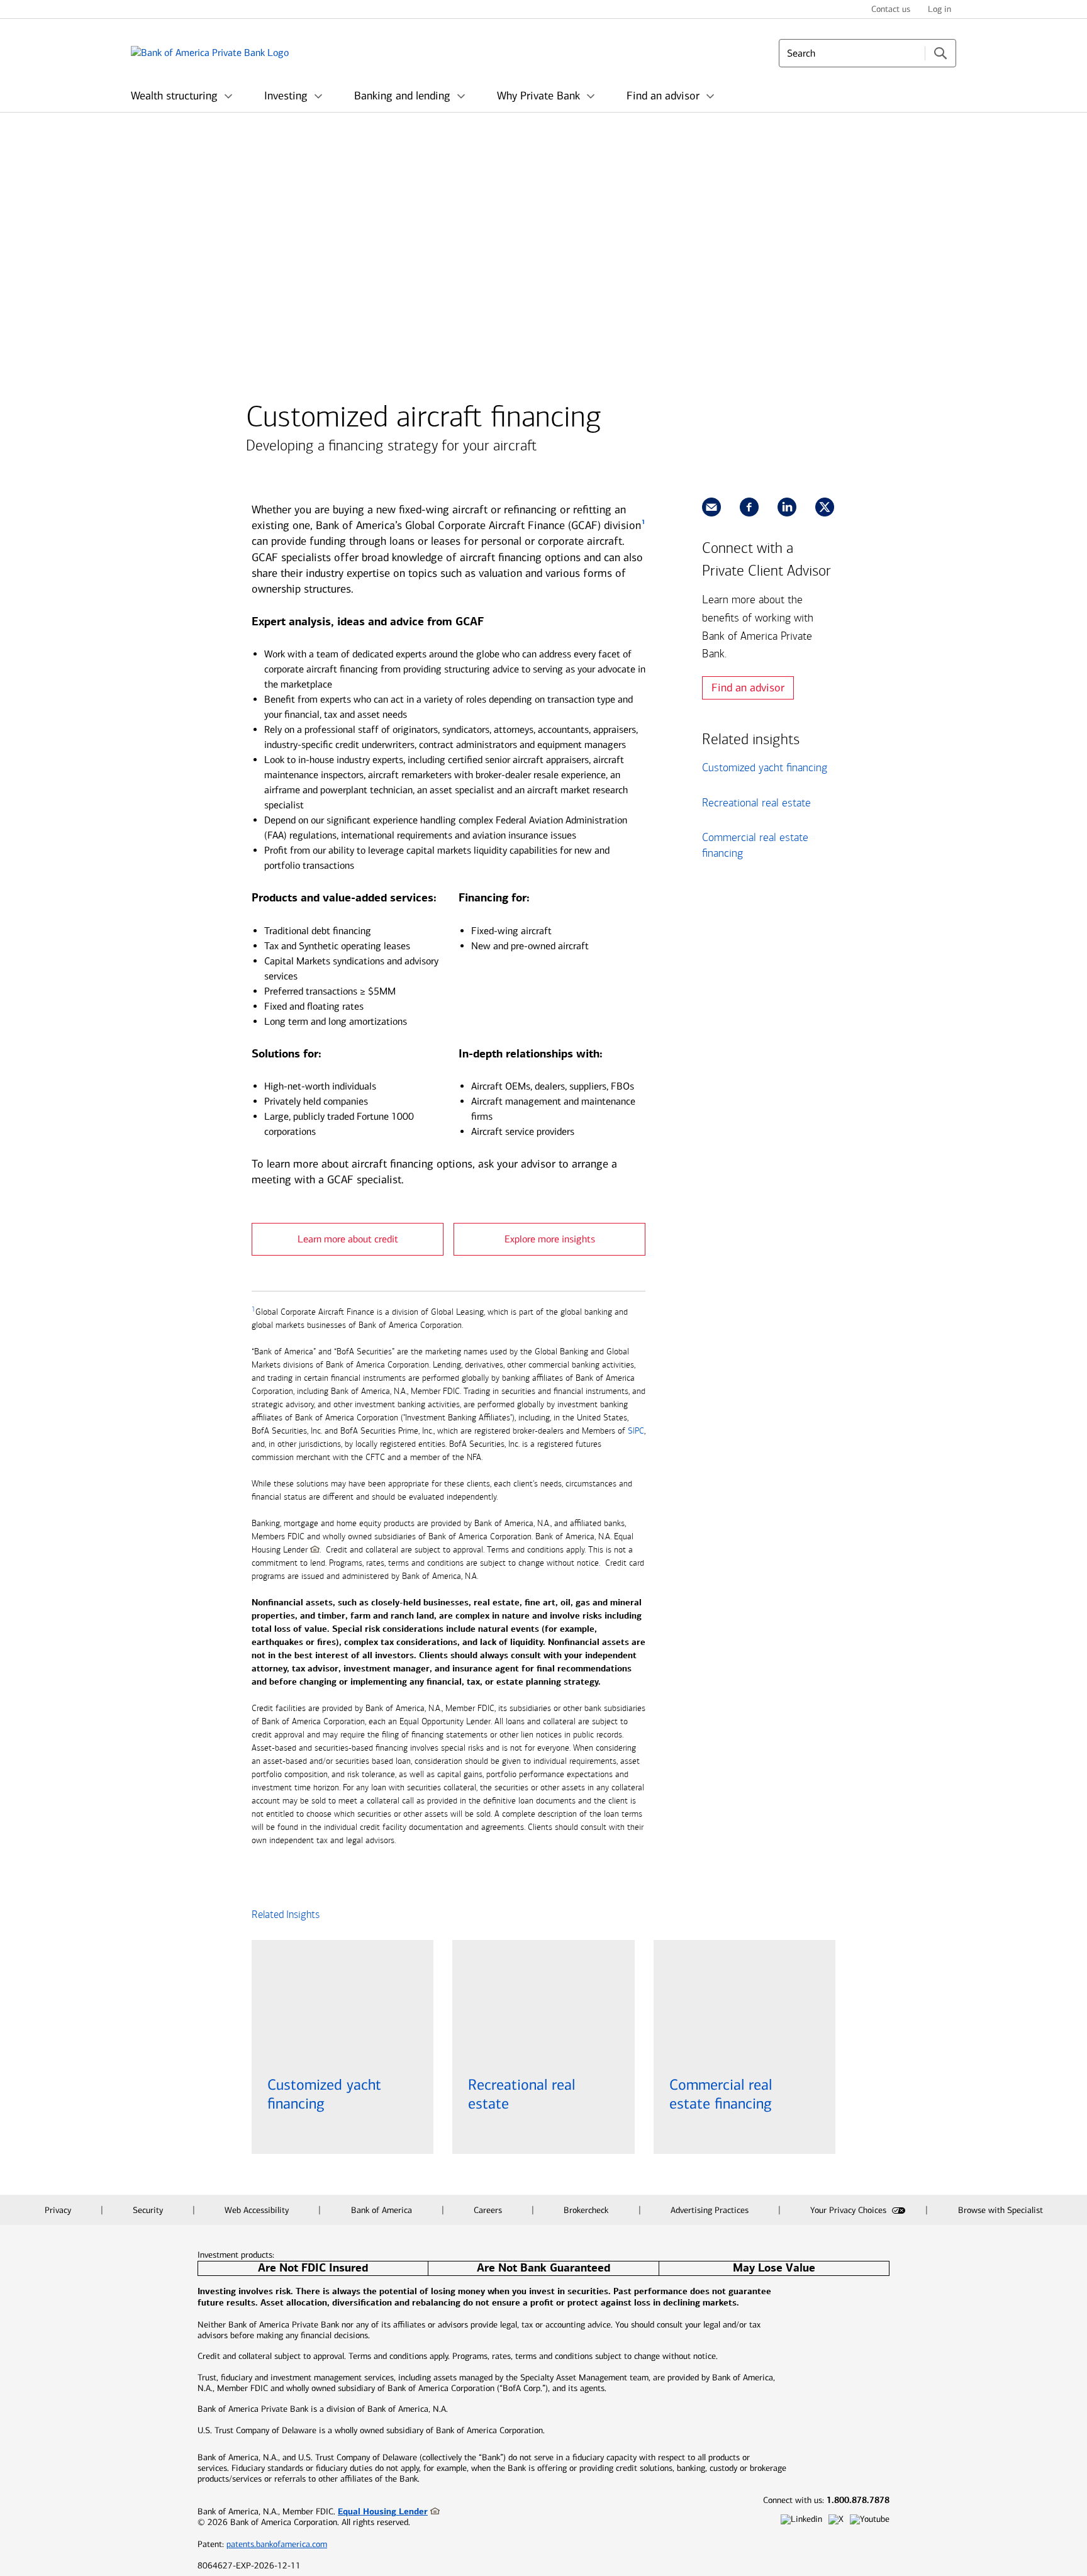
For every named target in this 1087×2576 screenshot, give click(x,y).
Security (149, 2210)
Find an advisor (748, 688)
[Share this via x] (825, 507)
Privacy (59, 2210)
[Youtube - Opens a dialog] (870, 2520)
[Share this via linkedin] (787, 507)
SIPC (636, 1431)
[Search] (940, 53)
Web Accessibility (258, 2210)
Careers (489, 2210)
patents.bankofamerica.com (277, 2544)
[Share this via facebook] (749, 507)
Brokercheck (587, 2210)
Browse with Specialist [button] (1001, 2210)
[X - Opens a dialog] (836, 2520)
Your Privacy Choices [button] (850, 2210)
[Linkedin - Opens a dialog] (801, 2520)
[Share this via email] (711, 507)
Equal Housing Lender (383, 2511)
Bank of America (383, 2210)
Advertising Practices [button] (711, 2210)
